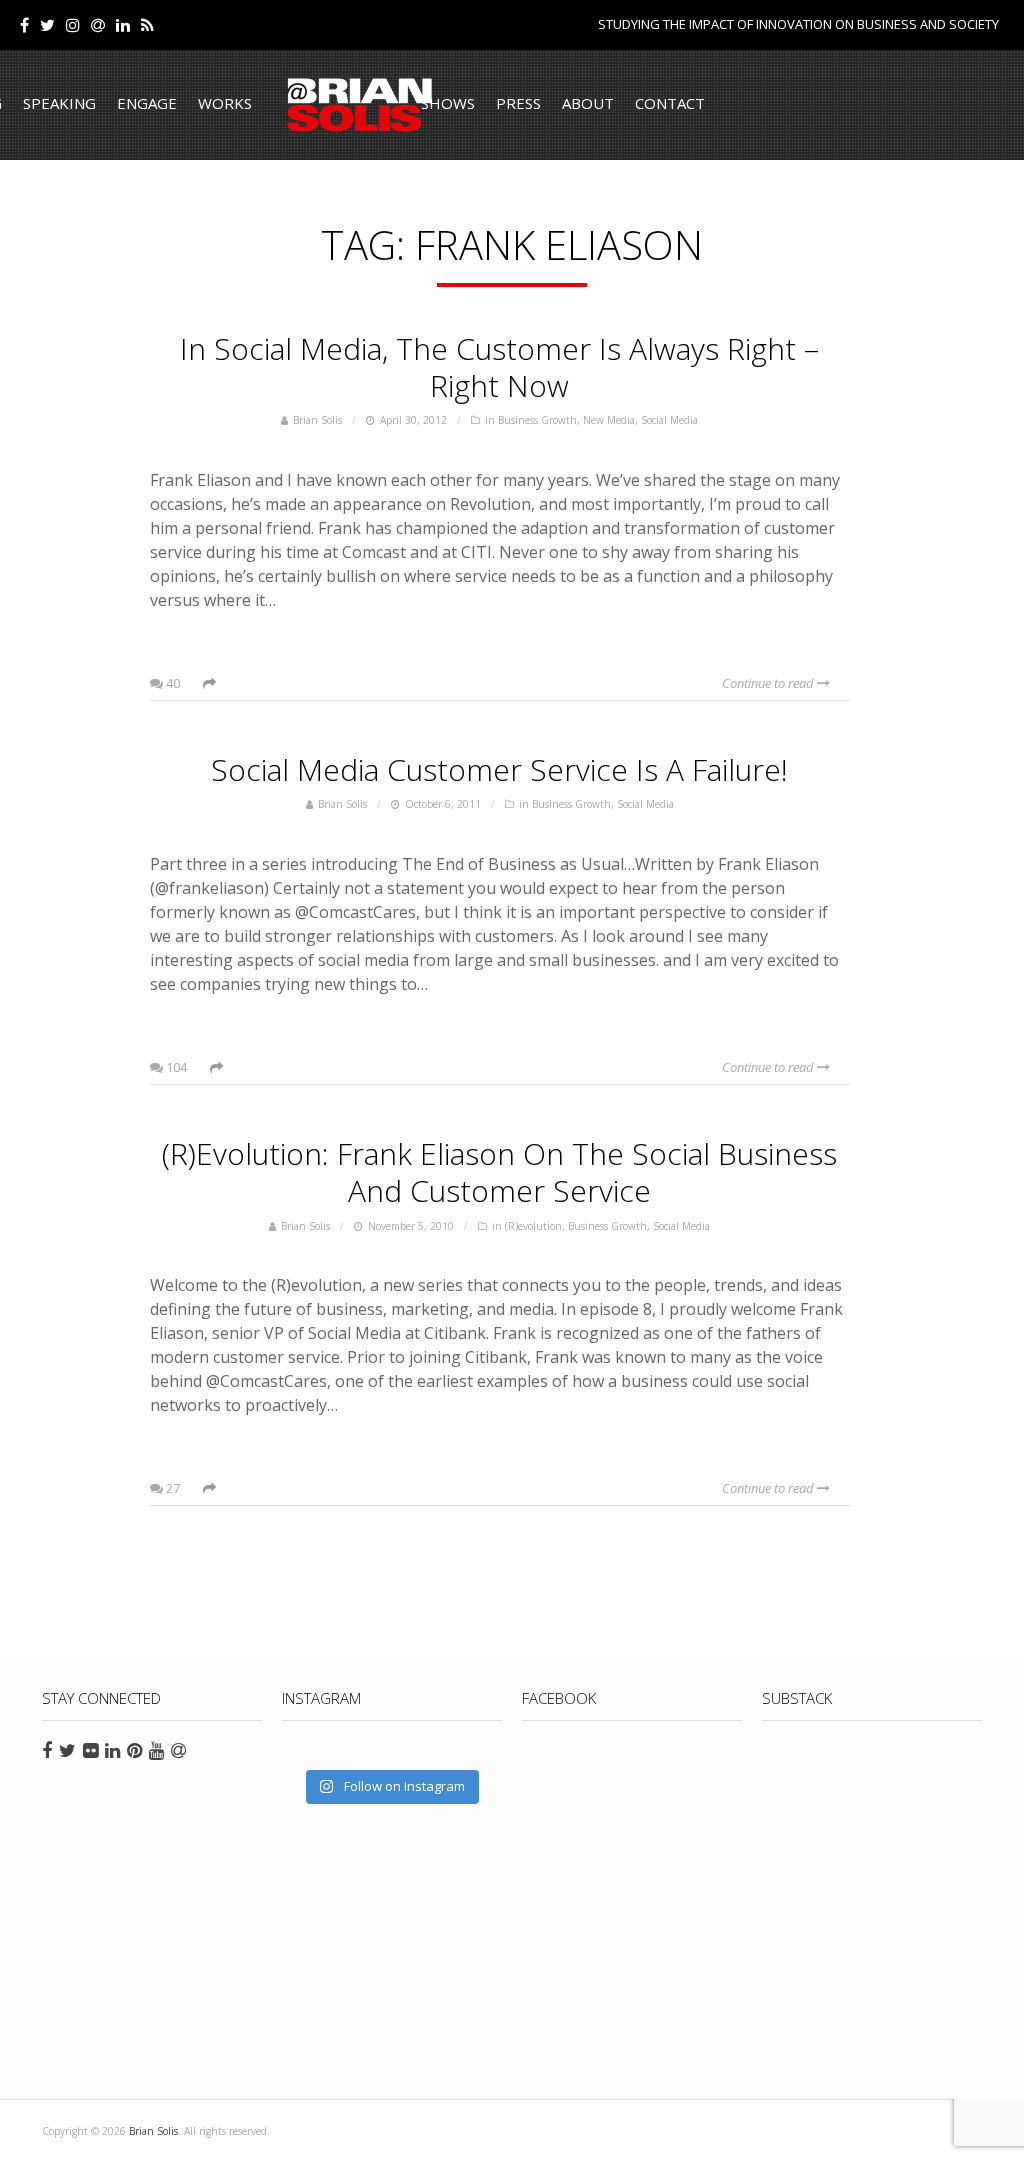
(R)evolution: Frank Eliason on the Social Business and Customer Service (499, 1172)
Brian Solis (360, 105)
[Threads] (98, 25)
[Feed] (147, 25)
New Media (609, 420)
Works (225, 103)
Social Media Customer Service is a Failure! (499, 769)
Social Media (669, 420)
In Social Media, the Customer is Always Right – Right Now (499, 367)
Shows (448, 103)
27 (171, 1488)
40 (171, 683)
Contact (670, 103)
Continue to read (769, 683)
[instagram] (73, 25)
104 (175, 1067)
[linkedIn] (123, 25)
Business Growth (537, 420)
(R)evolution (533, 1226)
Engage (147, 103)
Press (518, 103)
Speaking (59, 103)
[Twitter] (47, 25)
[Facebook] (24, 25)
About (588, 103)
